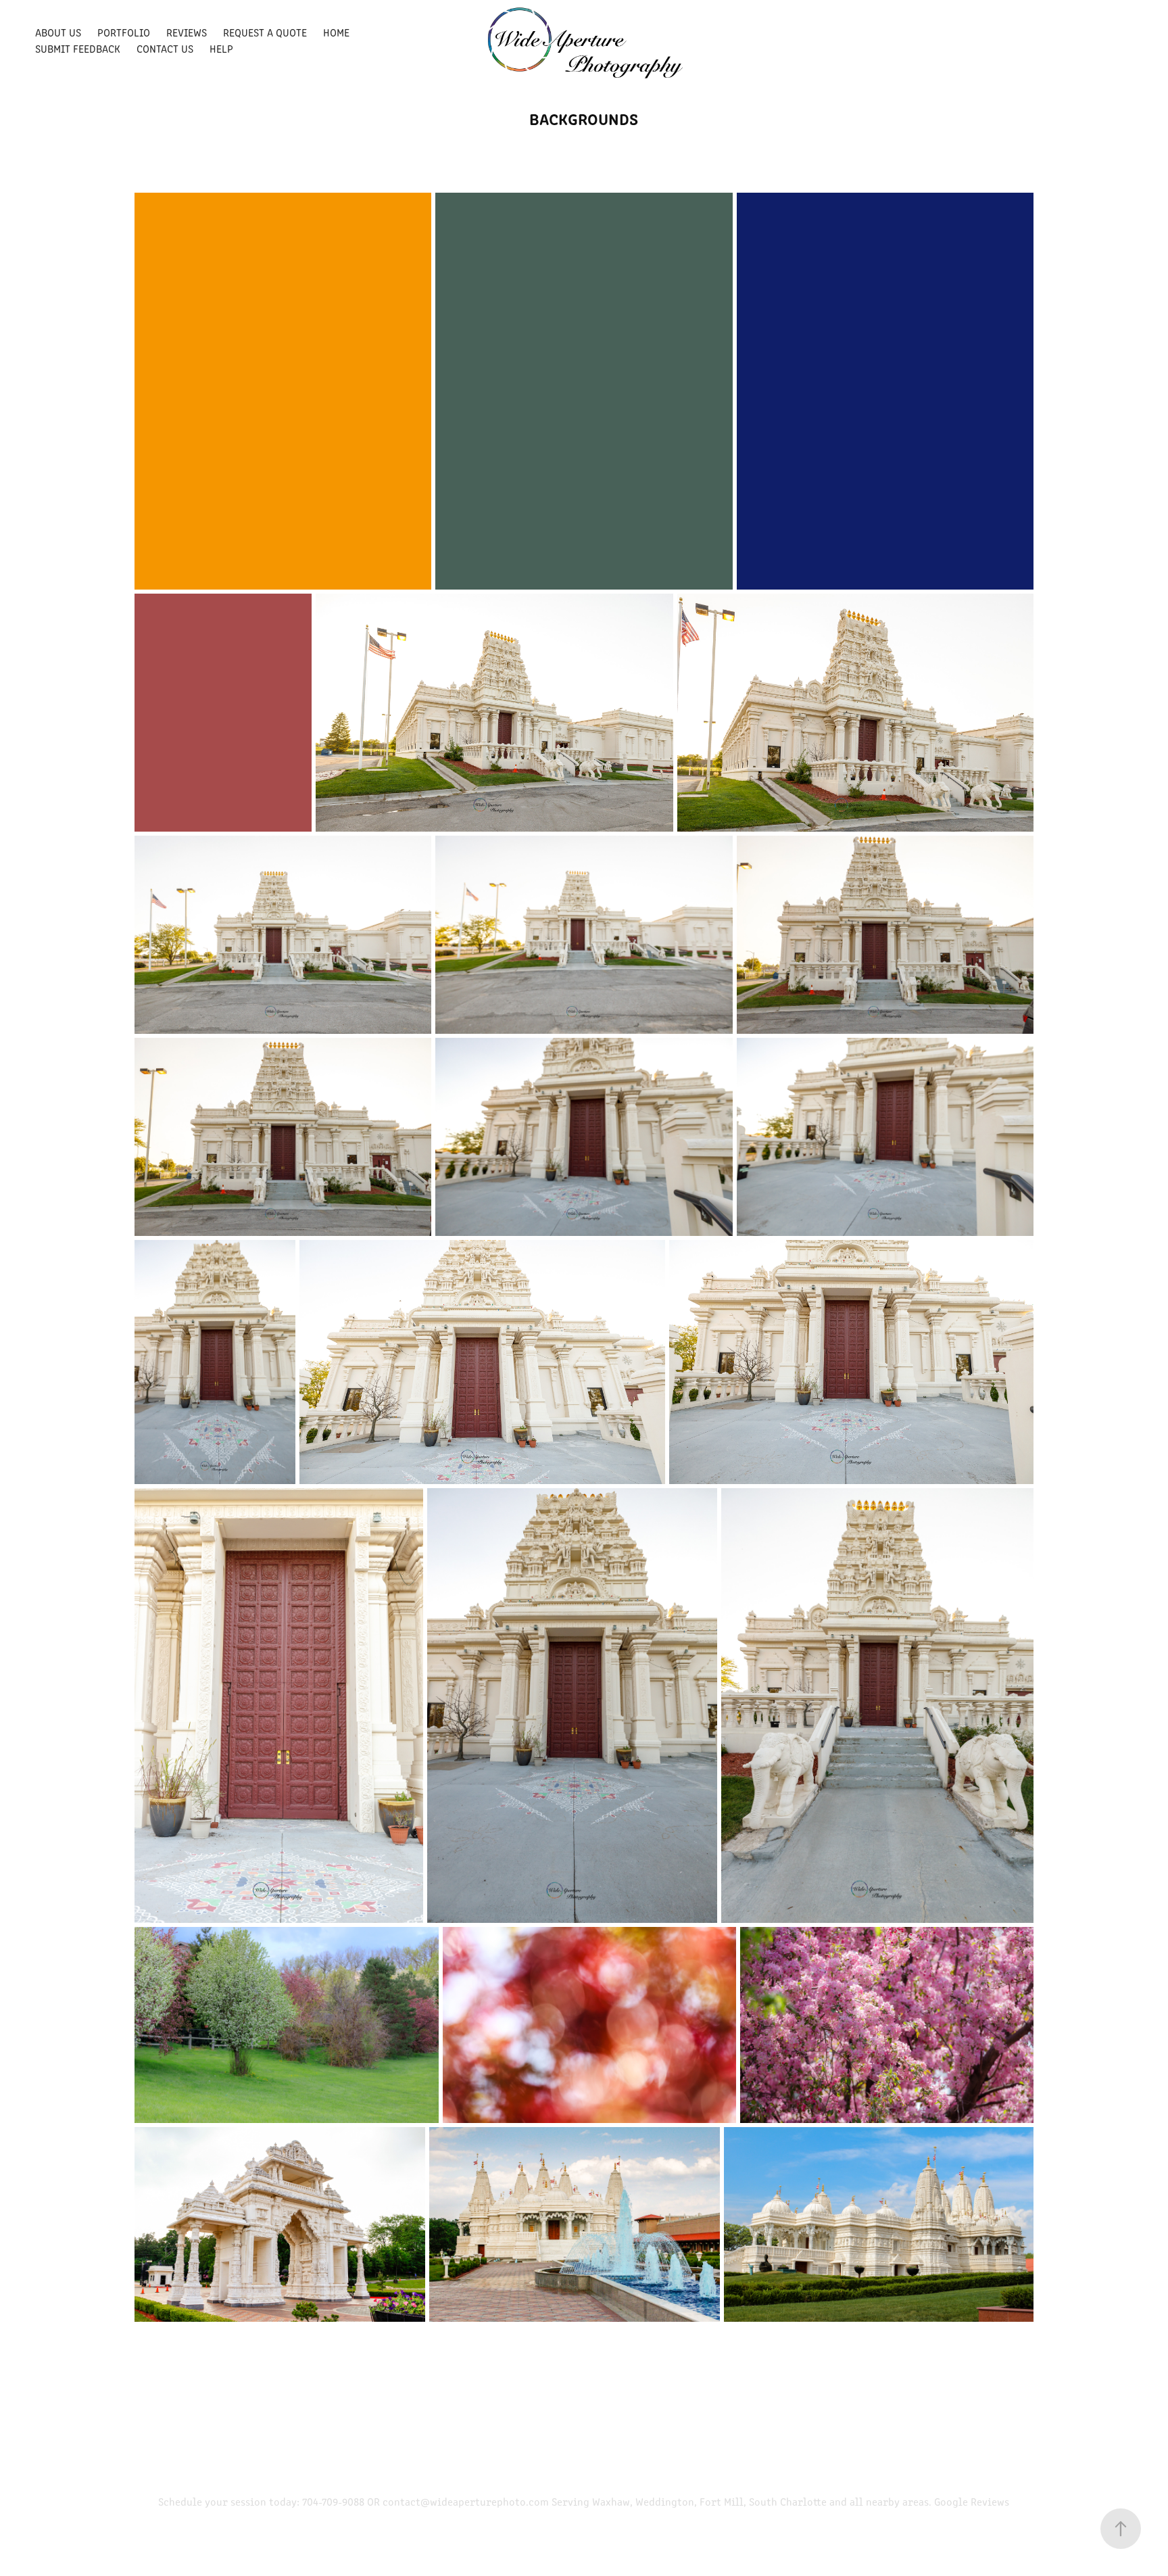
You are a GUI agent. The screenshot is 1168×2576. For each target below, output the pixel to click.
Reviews (187, 32)
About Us (58, 32)
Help (221, 48)
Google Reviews (972, 2501)
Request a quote (265, 32)
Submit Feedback (78, 48)
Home (336, 32)
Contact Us (165, 48)
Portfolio (124, 32)
